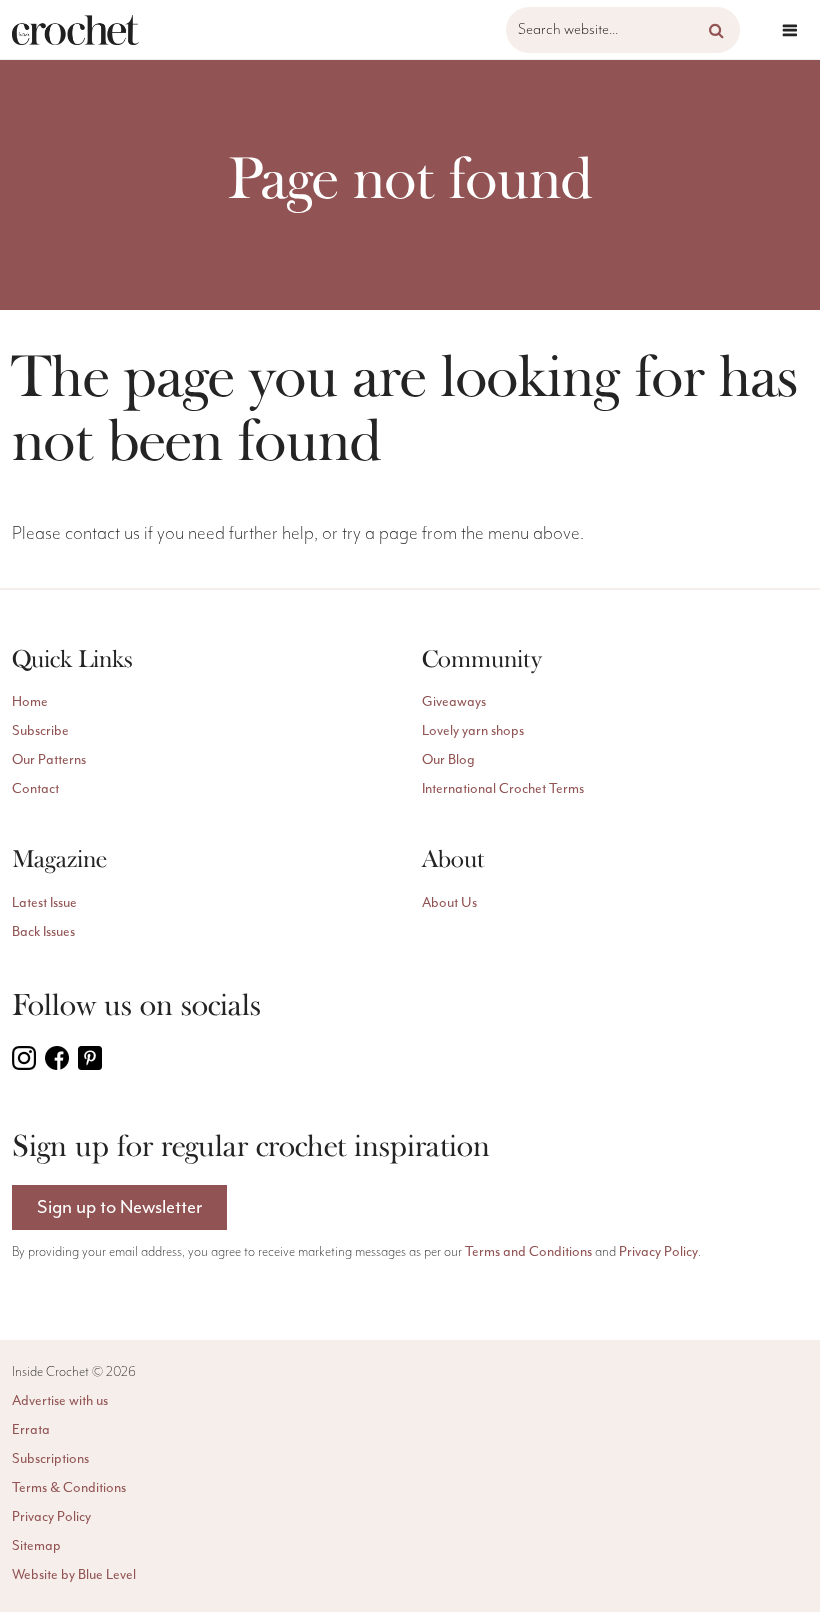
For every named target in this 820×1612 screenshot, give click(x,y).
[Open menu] (790, 30)
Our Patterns (49, 759)
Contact (35, 788)
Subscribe (40, 730)
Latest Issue (44, 902)
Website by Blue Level (74, 1574)
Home (30, 701)
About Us (449, 902)
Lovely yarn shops (473, 730)
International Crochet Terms (503, 788)
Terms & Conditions (69, 1487)
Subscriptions (50, 1458)
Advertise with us (60, 1400)
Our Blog (448, 759)
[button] (716, 30)
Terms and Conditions (528, 1251)
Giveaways (454, 701)
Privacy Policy (658, 1251)
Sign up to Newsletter (119, 1207)
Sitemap (36, 1545)
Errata (31, 1429)
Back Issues (43, 931)
